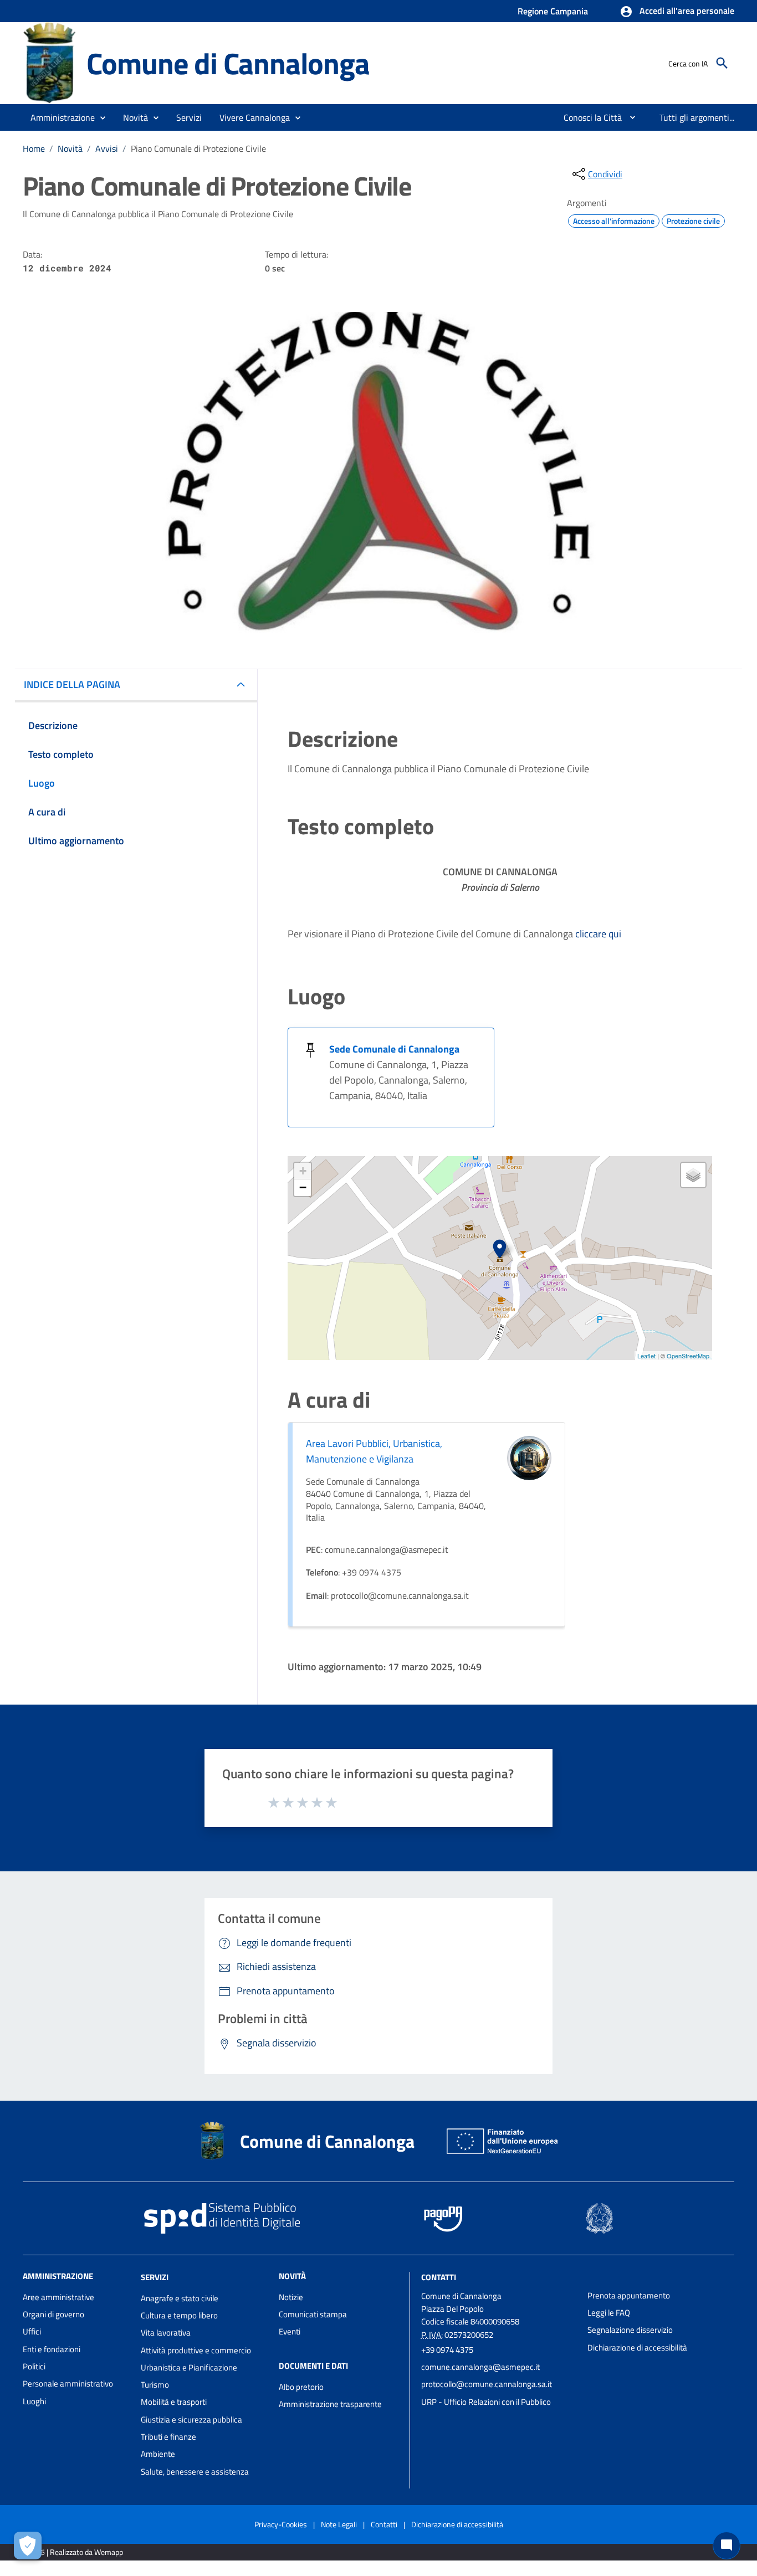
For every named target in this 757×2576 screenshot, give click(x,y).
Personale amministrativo (68, 2383)
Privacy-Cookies (281, 2524)
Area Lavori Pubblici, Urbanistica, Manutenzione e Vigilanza (374, 1451)
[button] (677, 12)
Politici (34, 2366)
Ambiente (158, 2454)
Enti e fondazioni (52, 2349)
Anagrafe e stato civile (180, 2298)
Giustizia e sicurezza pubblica (191, 2420)
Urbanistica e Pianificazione (189, 2367)
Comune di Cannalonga (228, 63)
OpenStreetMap (688, 1356)
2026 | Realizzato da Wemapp (75, 2552)
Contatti (439, 2277)
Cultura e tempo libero (179, 2315)
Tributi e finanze (168, 2437)
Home (34, 148)
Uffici (32, 2331)
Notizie (291, 2297)
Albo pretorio (301, 2387)
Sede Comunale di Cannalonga (394, 1049)
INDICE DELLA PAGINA (72, 684)
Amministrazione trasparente (330, 2404)
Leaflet (646, 1356)
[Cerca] (722, 63)
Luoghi (34, 2401)
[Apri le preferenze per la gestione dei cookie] (28, 2546)
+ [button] (303, 1171)
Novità (70, 148)
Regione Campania (553, 11)
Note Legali (339, 2524)
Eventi (290, 2331)
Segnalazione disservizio (630, 2330)
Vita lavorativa (166, 2333)
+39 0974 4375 (447, 2350)
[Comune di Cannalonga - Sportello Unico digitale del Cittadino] (50, 62)
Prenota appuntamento (629, 2295)
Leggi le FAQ (609, 2313)
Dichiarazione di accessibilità (637, 2347)
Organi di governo (53, 2314)
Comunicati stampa (313, 2314)
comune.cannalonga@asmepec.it (480, 2367)
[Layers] (693, 1175)
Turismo (155, 2385)
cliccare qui (598, 934)
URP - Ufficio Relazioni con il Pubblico (486, 2402)
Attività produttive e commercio (196, 2350)
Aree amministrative (58, 2297)
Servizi (155, 2277)
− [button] (303, 1187)
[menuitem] (588, 117)
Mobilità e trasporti (174, 2402)
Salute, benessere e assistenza (195, 2472)
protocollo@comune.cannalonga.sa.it (487, 2384)
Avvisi (107, 148)
